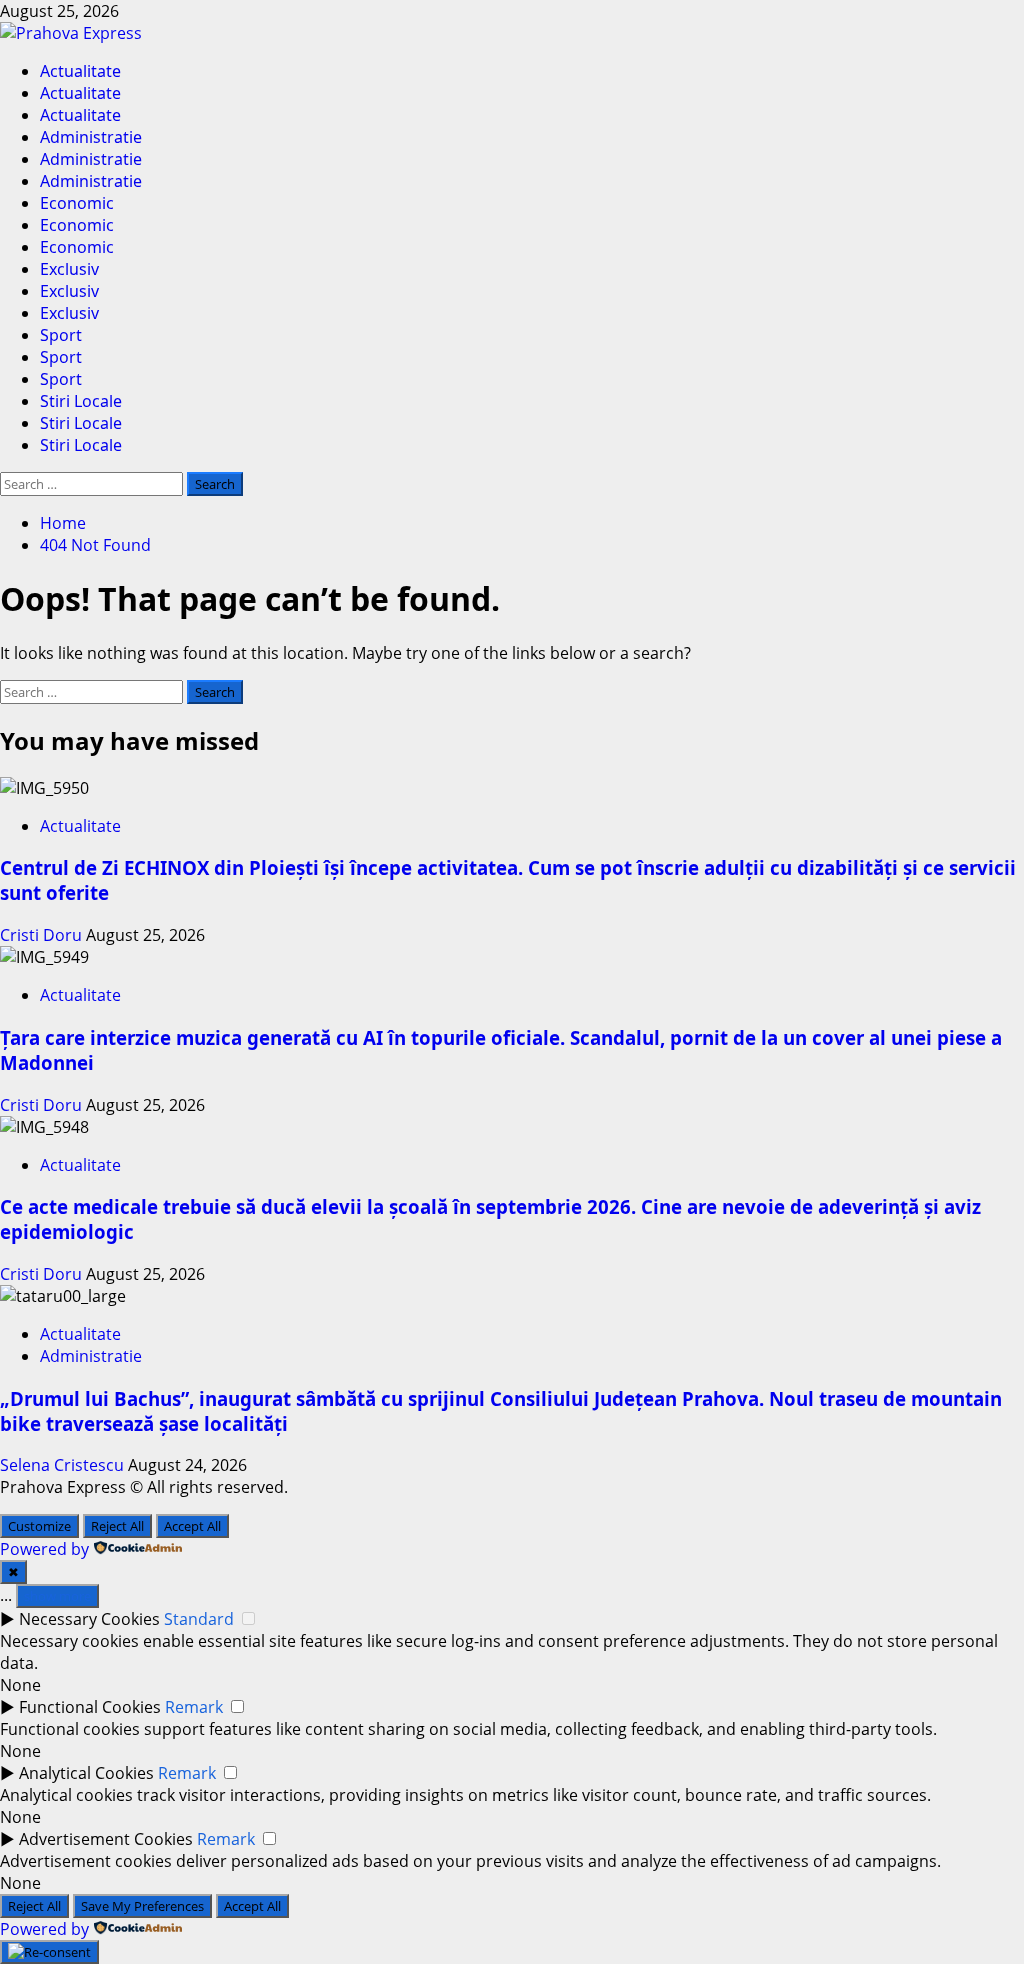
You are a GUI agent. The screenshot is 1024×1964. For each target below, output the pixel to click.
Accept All (192, 1526)
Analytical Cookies (86, 1773)
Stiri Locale (81, 401)
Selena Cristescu (64, 1465)
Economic (77, 203)
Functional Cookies (90, 1707)
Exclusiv (69, 269)
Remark (194, 1707)
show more (57, 1596)
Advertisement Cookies (106, 1839)
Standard (199, 1619)
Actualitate (80, 71)
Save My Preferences (142, 1906)
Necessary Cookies (89, 1619)
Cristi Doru (43, 935)
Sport (61, 335)
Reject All (117, 1526)
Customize (39, 1526)
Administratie (91, 137)
